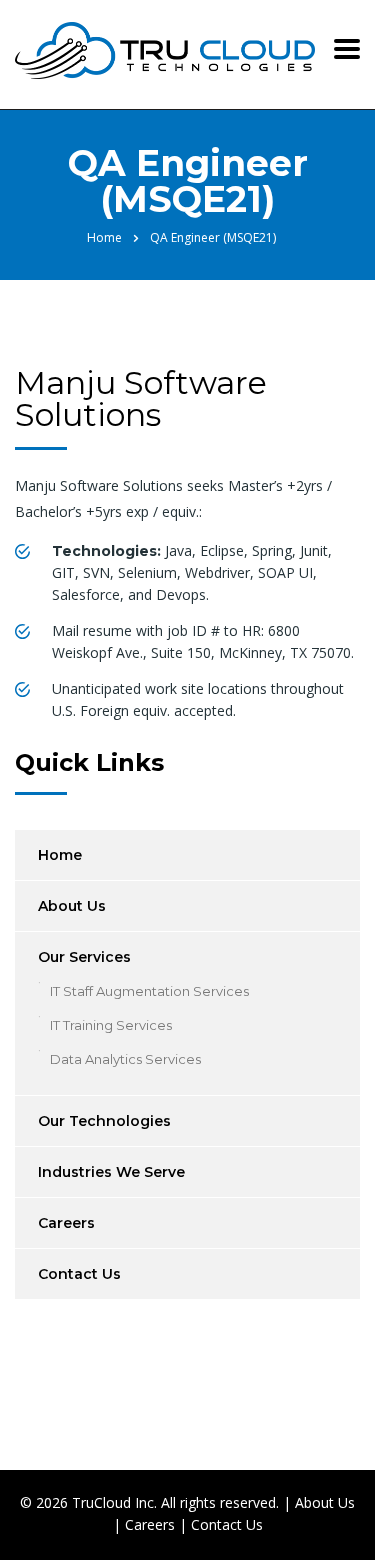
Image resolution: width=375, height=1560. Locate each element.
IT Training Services (111, 1025)
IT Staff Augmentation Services (149, 991)
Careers (66, 1223)
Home (104, 237)
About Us (72, 906)
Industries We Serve (111, 1172)
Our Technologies (104, 1121)
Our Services (84, 957)
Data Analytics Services (125, 1059)
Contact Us (79, 1274)
